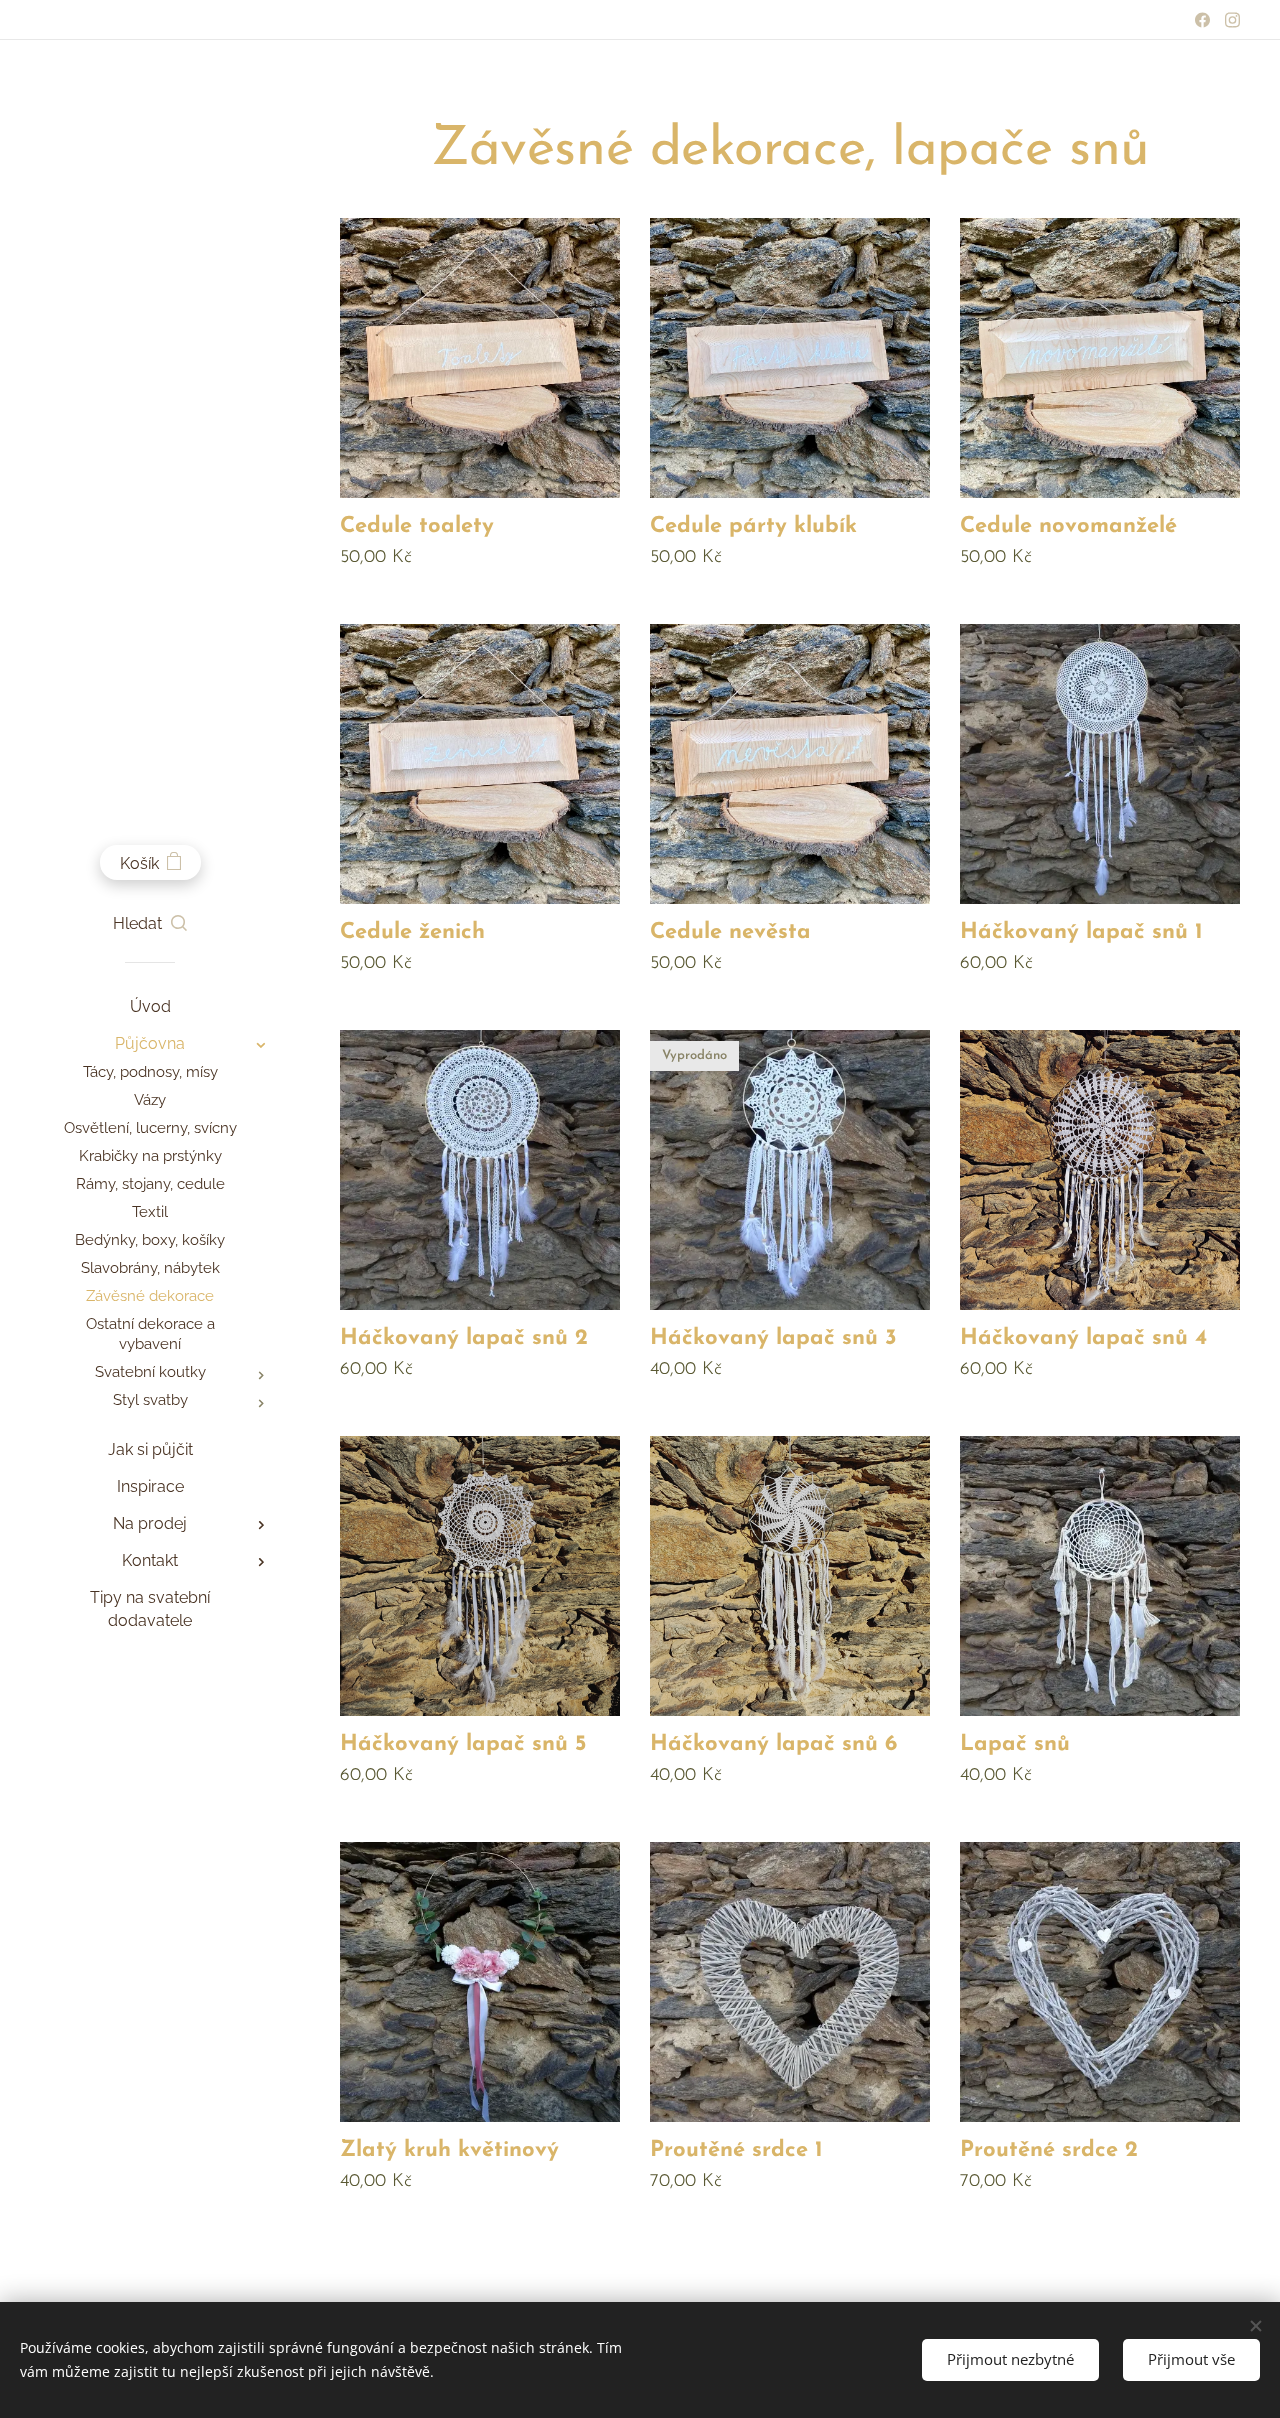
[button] (150, 924)
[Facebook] (1202, 20)
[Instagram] (1232, 20)
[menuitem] (150, 1006)
